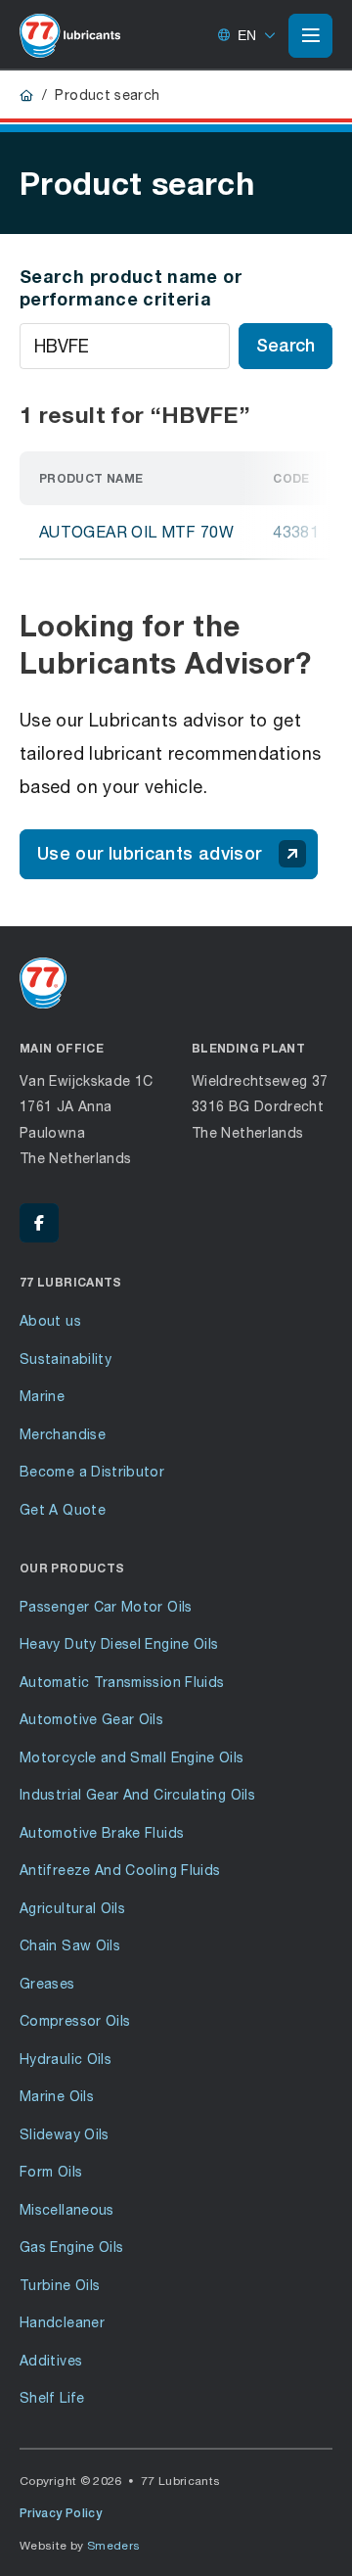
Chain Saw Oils (70, 1945)
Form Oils (51, 2171)
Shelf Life (52, 2397)
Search (286, 345)
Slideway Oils (65, 2134)
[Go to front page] (70, 35)
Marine (42, 1396)
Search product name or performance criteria (131, 287)
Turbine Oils (60, 2285)
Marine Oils (57, 2096)
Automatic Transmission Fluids (122, 1682)
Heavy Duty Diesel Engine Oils (119, 1643)
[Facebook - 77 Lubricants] (39, 1223)
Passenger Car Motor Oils (106, 1606)
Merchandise (63, 1434)
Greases (47, 1983)
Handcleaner (62, 2322)
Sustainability (66, 1358)
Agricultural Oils (72, 1908)
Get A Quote (63, 1509)
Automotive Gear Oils (91, 1719)
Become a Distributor (92, 1471)
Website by (80, 2545)
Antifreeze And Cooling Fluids (120, 1870)
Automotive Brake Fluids (102, 1832)
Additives (51, 2360)
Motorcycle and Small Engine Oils (132, 1757)
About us (50, 1320)
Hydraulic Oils (66, 2059)
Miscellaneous (67, 2209)
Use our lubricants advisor (149, 853)
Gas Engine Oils (71, 2247)
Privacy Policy (61, 2513)
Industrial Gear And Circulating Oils (137, 1794)
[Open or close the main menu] (310, 35)
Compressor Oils (75, 2020)
